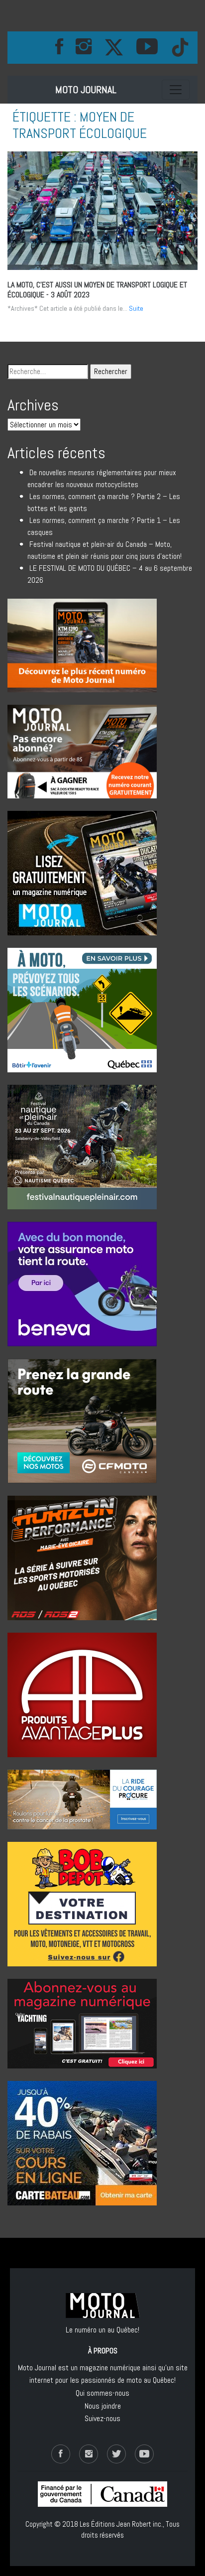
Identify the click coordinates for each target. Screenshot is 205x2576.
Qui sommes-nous (102, 2393)
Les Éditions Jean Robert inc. (121, 2524)
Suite (136, 308)
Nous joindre (103, 2406)
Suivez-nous (102, 2418)
